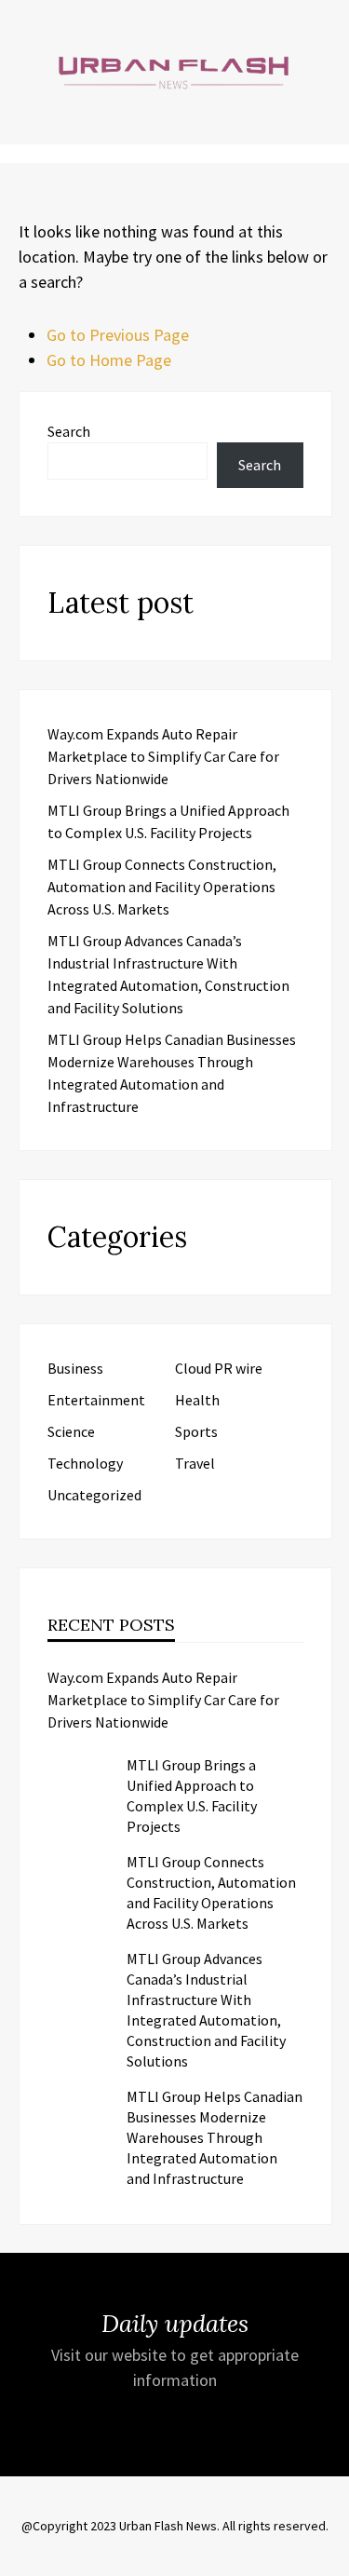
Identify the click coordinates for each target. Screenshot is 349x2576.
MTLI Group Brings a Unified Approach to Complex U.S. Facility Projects (192, 1796)
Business (75, 1368)
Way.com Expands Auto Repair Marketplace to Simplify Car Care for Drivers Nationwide (163, 756)
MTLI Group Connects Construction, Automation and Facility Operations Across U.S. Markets (162, 887)
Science (71, 1431)
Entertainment (96, 1400)
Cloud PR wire (219, 1368)
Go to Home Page (109, 360)
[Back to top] (330, 2557)
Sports (196, 1431)
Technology (85, 1463)
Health (197, 1400)
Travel (195, 1463)
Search (69, 431)
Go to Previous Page (118, 335)
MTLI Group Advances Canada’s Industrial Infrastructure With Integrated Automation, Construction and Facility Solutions (206, 2010)
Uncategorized (94, 1495)
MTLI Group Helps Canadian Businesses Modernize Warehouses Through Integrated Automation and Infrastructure (215, 2137)
